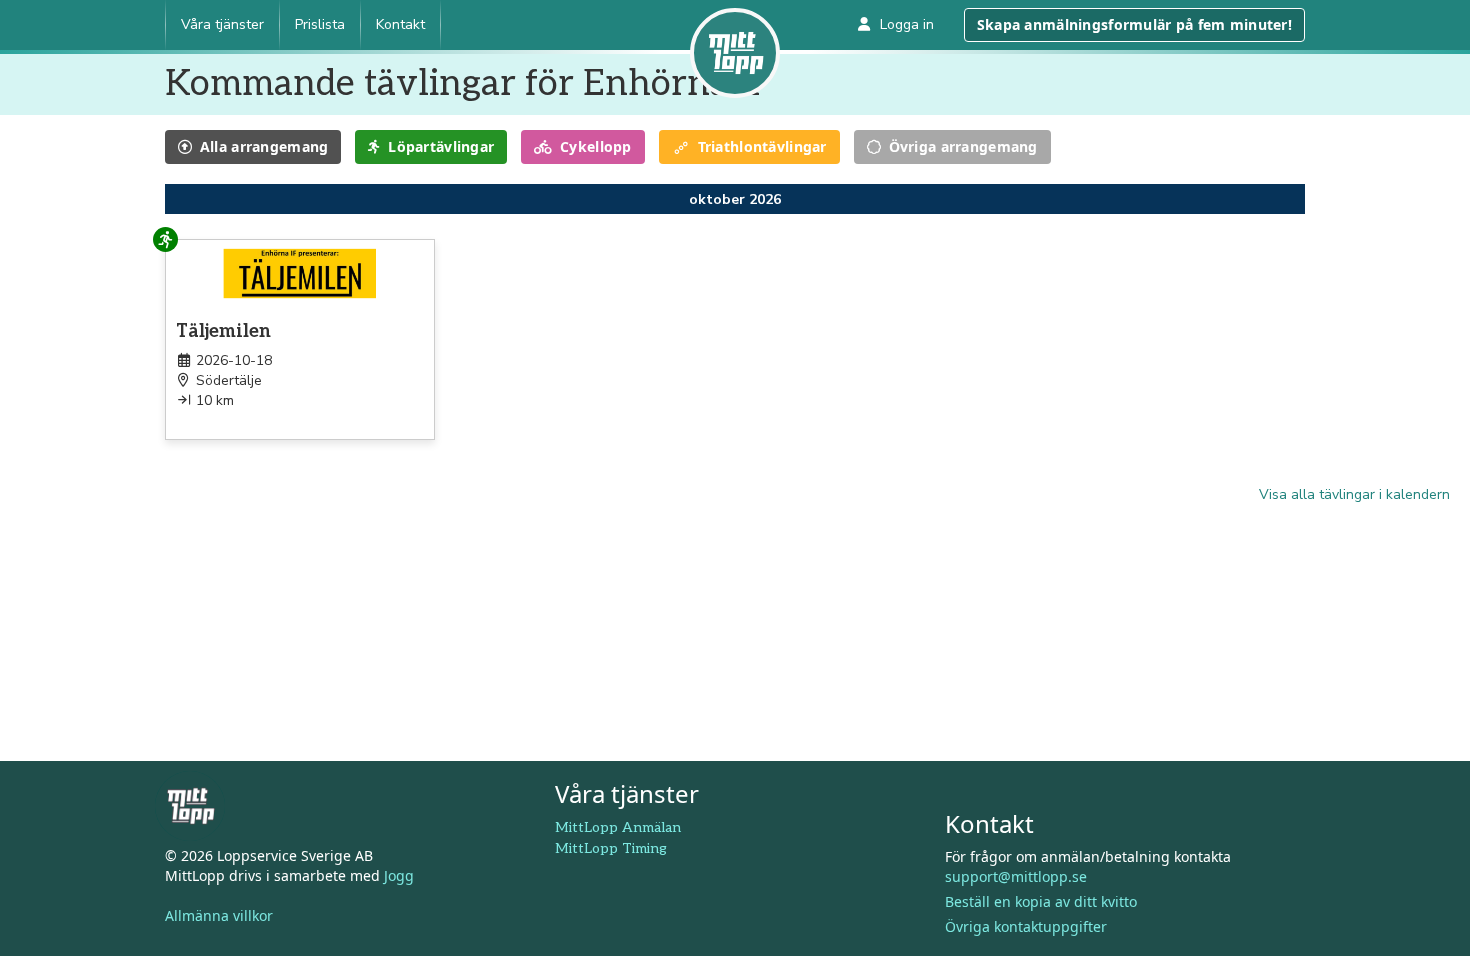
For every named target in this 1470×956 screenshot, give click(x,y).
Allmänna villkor (219, 915)
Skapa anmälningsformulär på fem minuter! (1134, 24)
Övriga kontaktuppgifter (1026, 926)
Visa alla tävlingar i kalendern (1354, 494)
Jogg (399, 875)
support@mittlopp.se (1016, 876)
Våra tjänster (222, 24)
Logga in (907, 24)
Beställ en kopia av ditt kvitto (1041, 901)
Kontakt (400, 24)
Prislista (320, 24)
